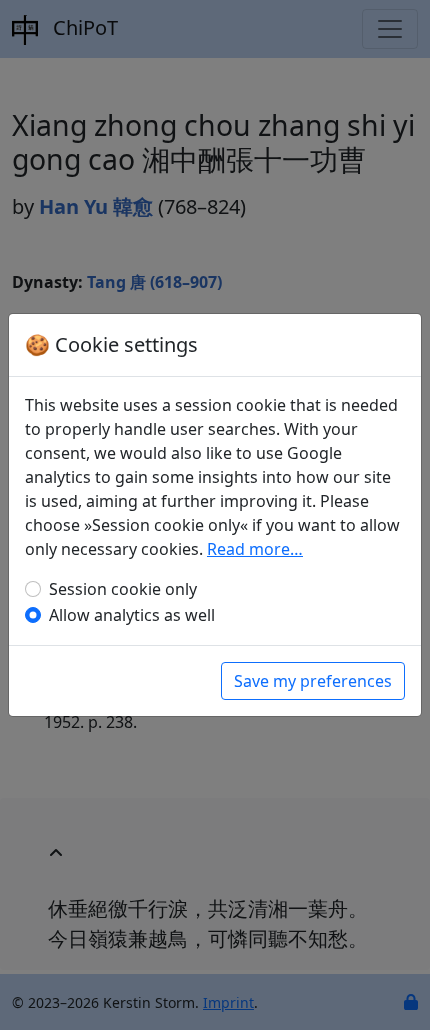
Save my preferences (313, 681)
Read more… (255, 549)
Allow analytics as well (132, 615)
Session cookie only (123, 589)
